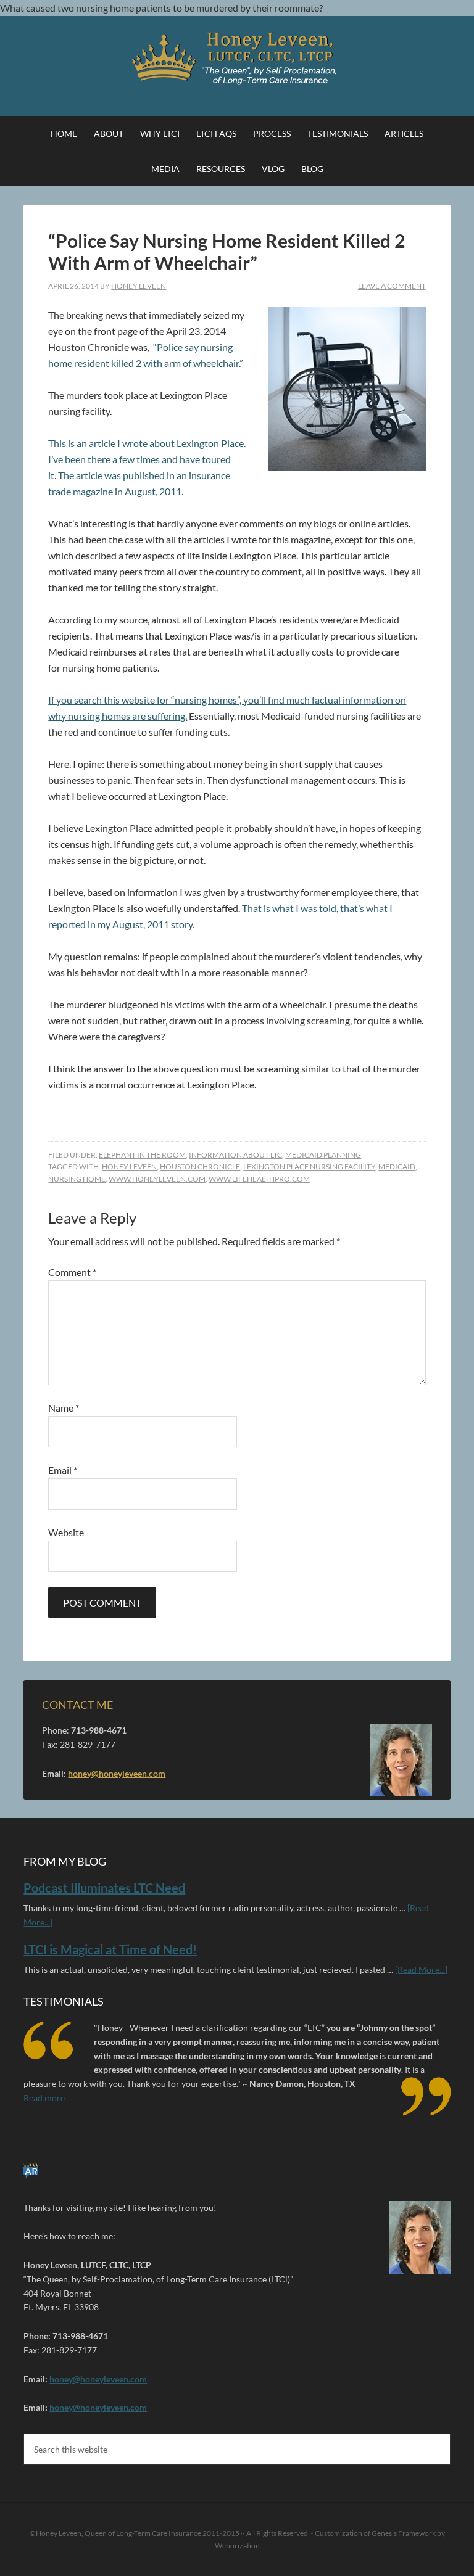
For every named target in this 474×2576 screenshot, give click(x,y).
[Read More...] (421, 1969)
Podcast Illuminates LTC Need (104, 1888)
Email (63, 1470)
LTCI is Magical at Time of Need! (110, 1949)
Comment (72, 1272)
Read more (44, 2098)
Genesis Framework (404, 2533)
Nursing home (77, 1179)
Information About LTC (235, 1155)
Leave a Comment (392, 286)
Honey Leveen (129, 1167)
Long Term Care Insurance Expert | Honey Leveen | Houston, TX (237, 59)
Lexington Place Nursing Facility (309, 1167)
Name (64, 1408)
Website (66, 1532)
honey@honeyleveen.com (117, 1773)
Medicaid (397, 1167)
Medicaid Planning (323, 1155)
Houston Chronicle (200, 1167)
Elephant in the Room (142, 1155)
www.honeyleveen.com (157, 1179)
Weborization (237, 2545)
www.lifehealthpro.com (259, 1179)
